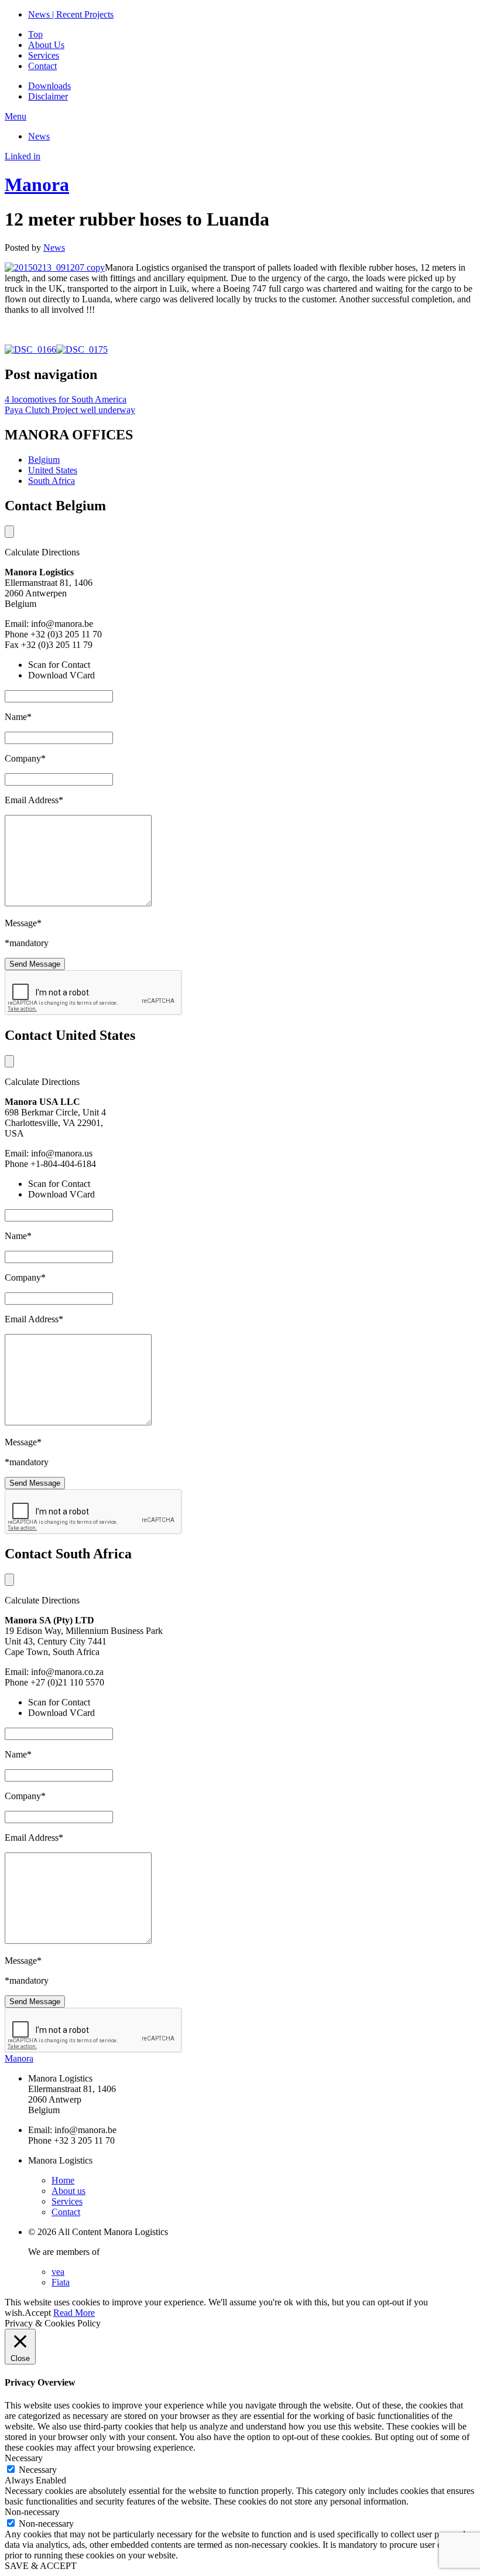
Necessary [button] (24, 2458)
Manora (37, 185)
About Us (46, 45)
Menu (16, 116)
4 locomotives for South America (66, 399)
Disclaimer (48, 96)
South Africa (52, 481)
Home (63, 2180)
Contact (42, 66)
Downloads (49, 86)
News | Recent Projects (71, 14)
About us (68, 2191)
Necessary (38, 2470)
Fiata (61, 2282)
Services (44, 55)
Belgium (44, 460)
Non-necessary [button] (32, 2512)
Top (35, 34)
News (39, 136)
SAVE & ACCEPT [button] (41, 2566)
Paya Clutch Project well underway (70, 410)
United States (53, 470)
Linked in (23, 156)
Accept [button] (38, 2313)
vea (58, 2272)
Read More (74, 2313)
